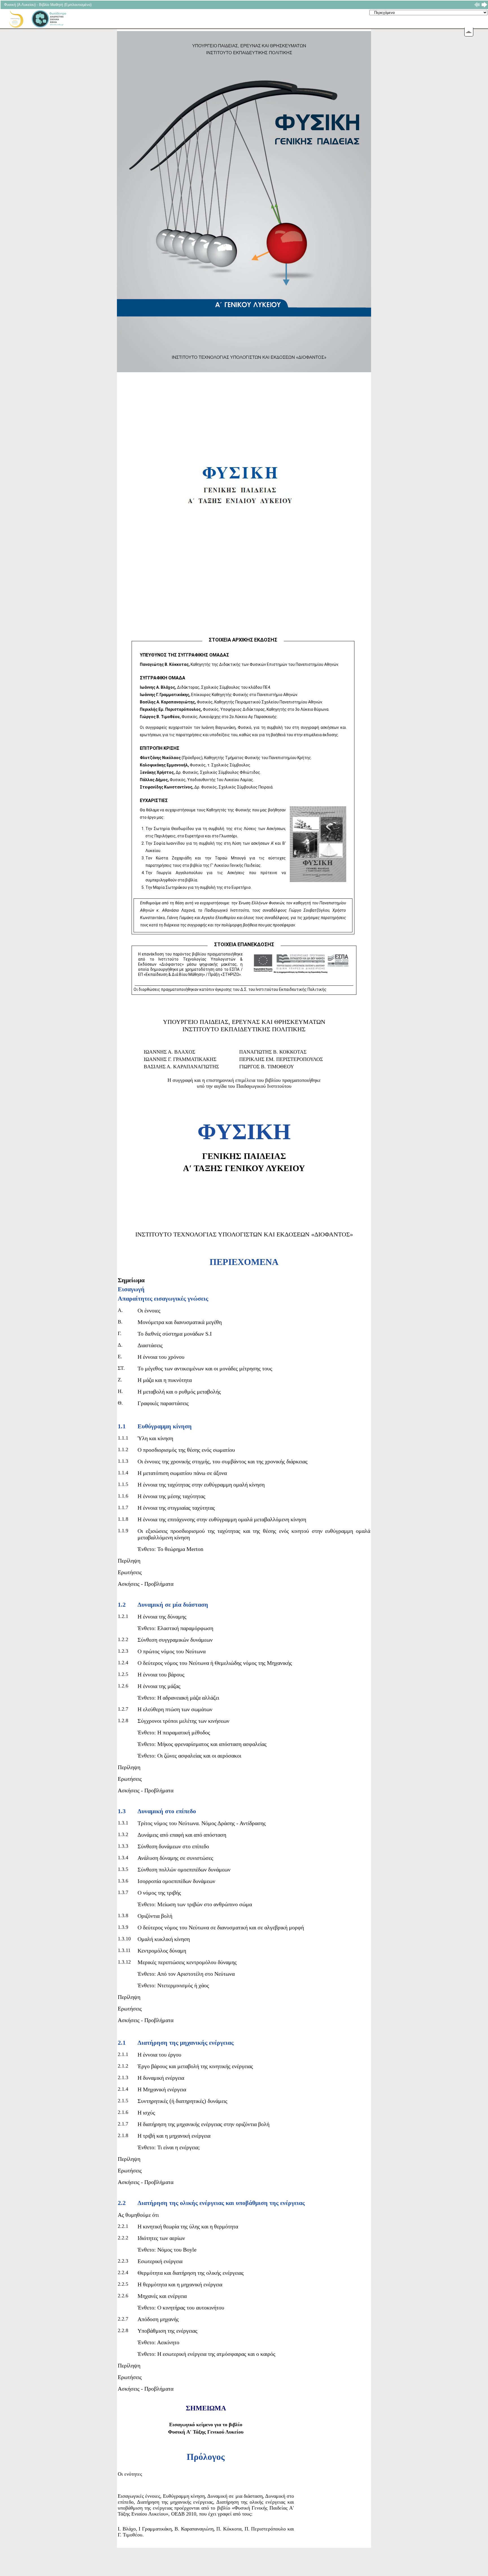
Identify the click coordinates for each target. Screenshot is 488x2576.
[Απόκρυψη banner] (469, 32)
